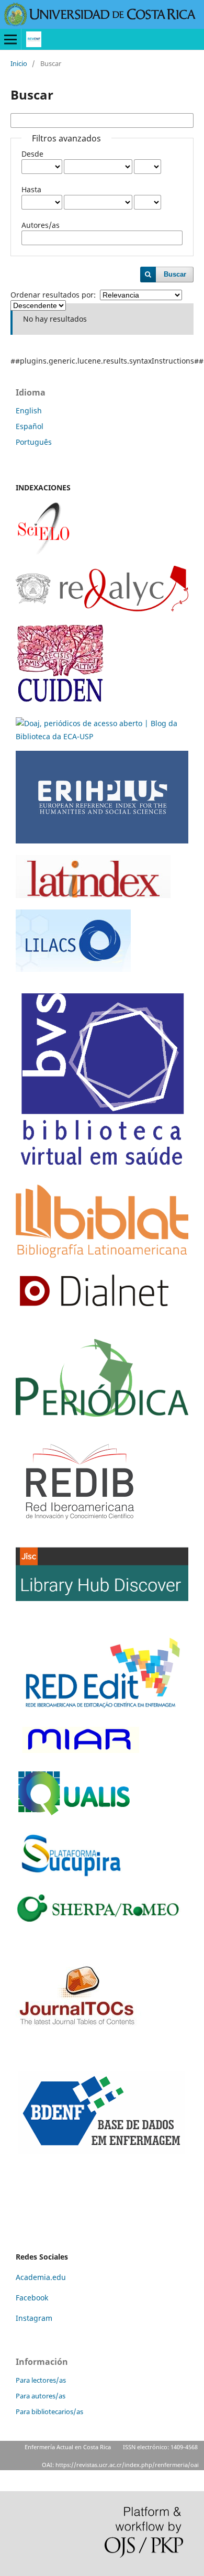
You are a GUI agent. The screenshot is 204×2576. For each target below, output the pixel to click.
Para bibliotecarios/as (49, 2411)
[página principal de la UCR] (100, 23)
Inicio (19, 63)
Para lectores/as (41, 2380)
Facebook (32, 2298)
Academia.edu (41, 2277)
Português (34, 442)
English (29, 410)
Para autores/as (41, 2396)
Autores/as (41, 225)
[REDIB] (80, 1533)
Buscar (175, 274)
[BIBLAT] (102, 1255)
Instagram (35, 2318)
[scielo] (43, 551)
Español (30, 426)
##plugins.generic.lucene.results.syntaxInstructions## (107, 361)
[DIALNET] (94, 1312)
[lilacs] (73, 969)
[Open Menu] (10, 39)
